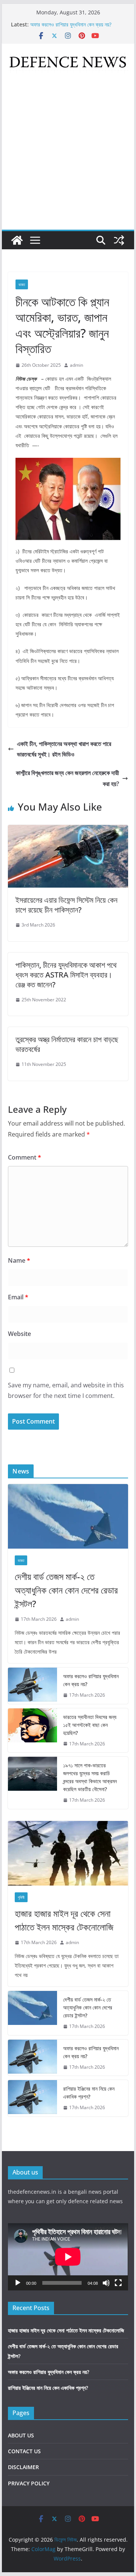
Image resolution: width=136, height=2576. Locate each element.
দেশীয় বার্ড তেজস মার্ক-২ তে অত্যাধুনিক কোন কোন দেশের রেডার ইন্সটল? (66, 1590)
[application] (68, 2257)
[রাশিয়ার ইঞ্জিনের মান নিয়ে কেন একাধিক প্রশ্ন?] (32, 2098)
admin (76, 365)
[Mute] (106, 2283)
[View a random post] (119, 240)
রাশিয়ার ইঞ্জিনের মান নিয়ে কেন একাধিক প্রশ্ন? (89, 2093)
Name (19, 1260)
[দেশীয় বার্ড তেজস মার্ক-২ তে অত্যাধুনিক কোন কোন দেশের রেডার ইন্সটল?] (68, 1516)
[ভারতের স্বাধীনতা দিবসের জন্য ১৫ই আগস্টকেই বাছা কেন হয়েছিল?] (32, 1730)
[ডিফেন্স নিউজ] (17, 240)
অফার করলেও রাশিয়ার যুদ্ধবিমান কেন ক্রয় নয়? (71, 24)
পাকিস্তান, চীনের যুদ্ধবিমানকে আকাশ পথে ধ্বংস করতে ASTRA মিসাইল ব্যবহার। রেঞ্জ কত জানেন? (66, 975)
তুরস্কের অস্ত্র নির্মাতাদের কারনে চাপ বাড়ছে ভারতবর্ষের (67, 1044)
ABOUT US (21, 2435)
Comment (25, 1157)
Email (18, 1297)
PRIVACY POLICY (29, 2483)
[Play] (18, 2283)
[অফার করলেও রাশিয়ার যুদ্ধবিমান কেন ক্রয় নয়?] (32, 1686)
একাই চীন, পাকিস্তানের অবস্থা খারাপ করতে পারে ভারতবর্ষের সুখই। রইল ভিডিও (64, 749)
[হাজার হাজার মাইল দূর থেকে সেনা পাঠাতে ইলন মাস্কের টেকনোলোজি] (68, 1853)
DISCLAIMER (23, 2467)
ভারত (22, 284)
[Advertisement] (68, 158)
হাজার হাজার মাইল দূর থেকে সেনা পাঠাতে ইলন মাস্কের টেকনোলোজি (64, 1920)
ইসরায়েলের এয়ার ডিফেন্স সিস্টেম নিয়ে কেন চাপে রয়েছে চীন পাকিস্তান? (66, 905)
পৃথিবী (21, 1897)
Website (19, 1334)
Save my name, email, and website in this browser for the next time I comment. (66, 1391)
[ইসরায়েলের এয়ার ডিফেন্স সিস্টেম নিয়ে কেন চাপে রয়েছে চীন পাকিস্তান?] (68, 830)
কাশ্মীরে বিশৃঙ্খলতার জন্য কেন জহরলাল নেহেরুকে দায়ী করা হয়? (67, 778)
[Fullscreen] (118, 2283)
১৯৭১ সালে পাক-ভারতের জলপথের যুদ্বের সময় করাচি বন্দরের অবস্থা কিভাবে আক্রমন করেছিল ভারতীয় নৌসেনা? (90, 1777)
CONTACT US (24, 2451)
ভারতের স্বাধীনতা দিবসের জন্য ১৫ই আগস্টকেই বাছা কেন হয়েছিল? (90, 1725)
